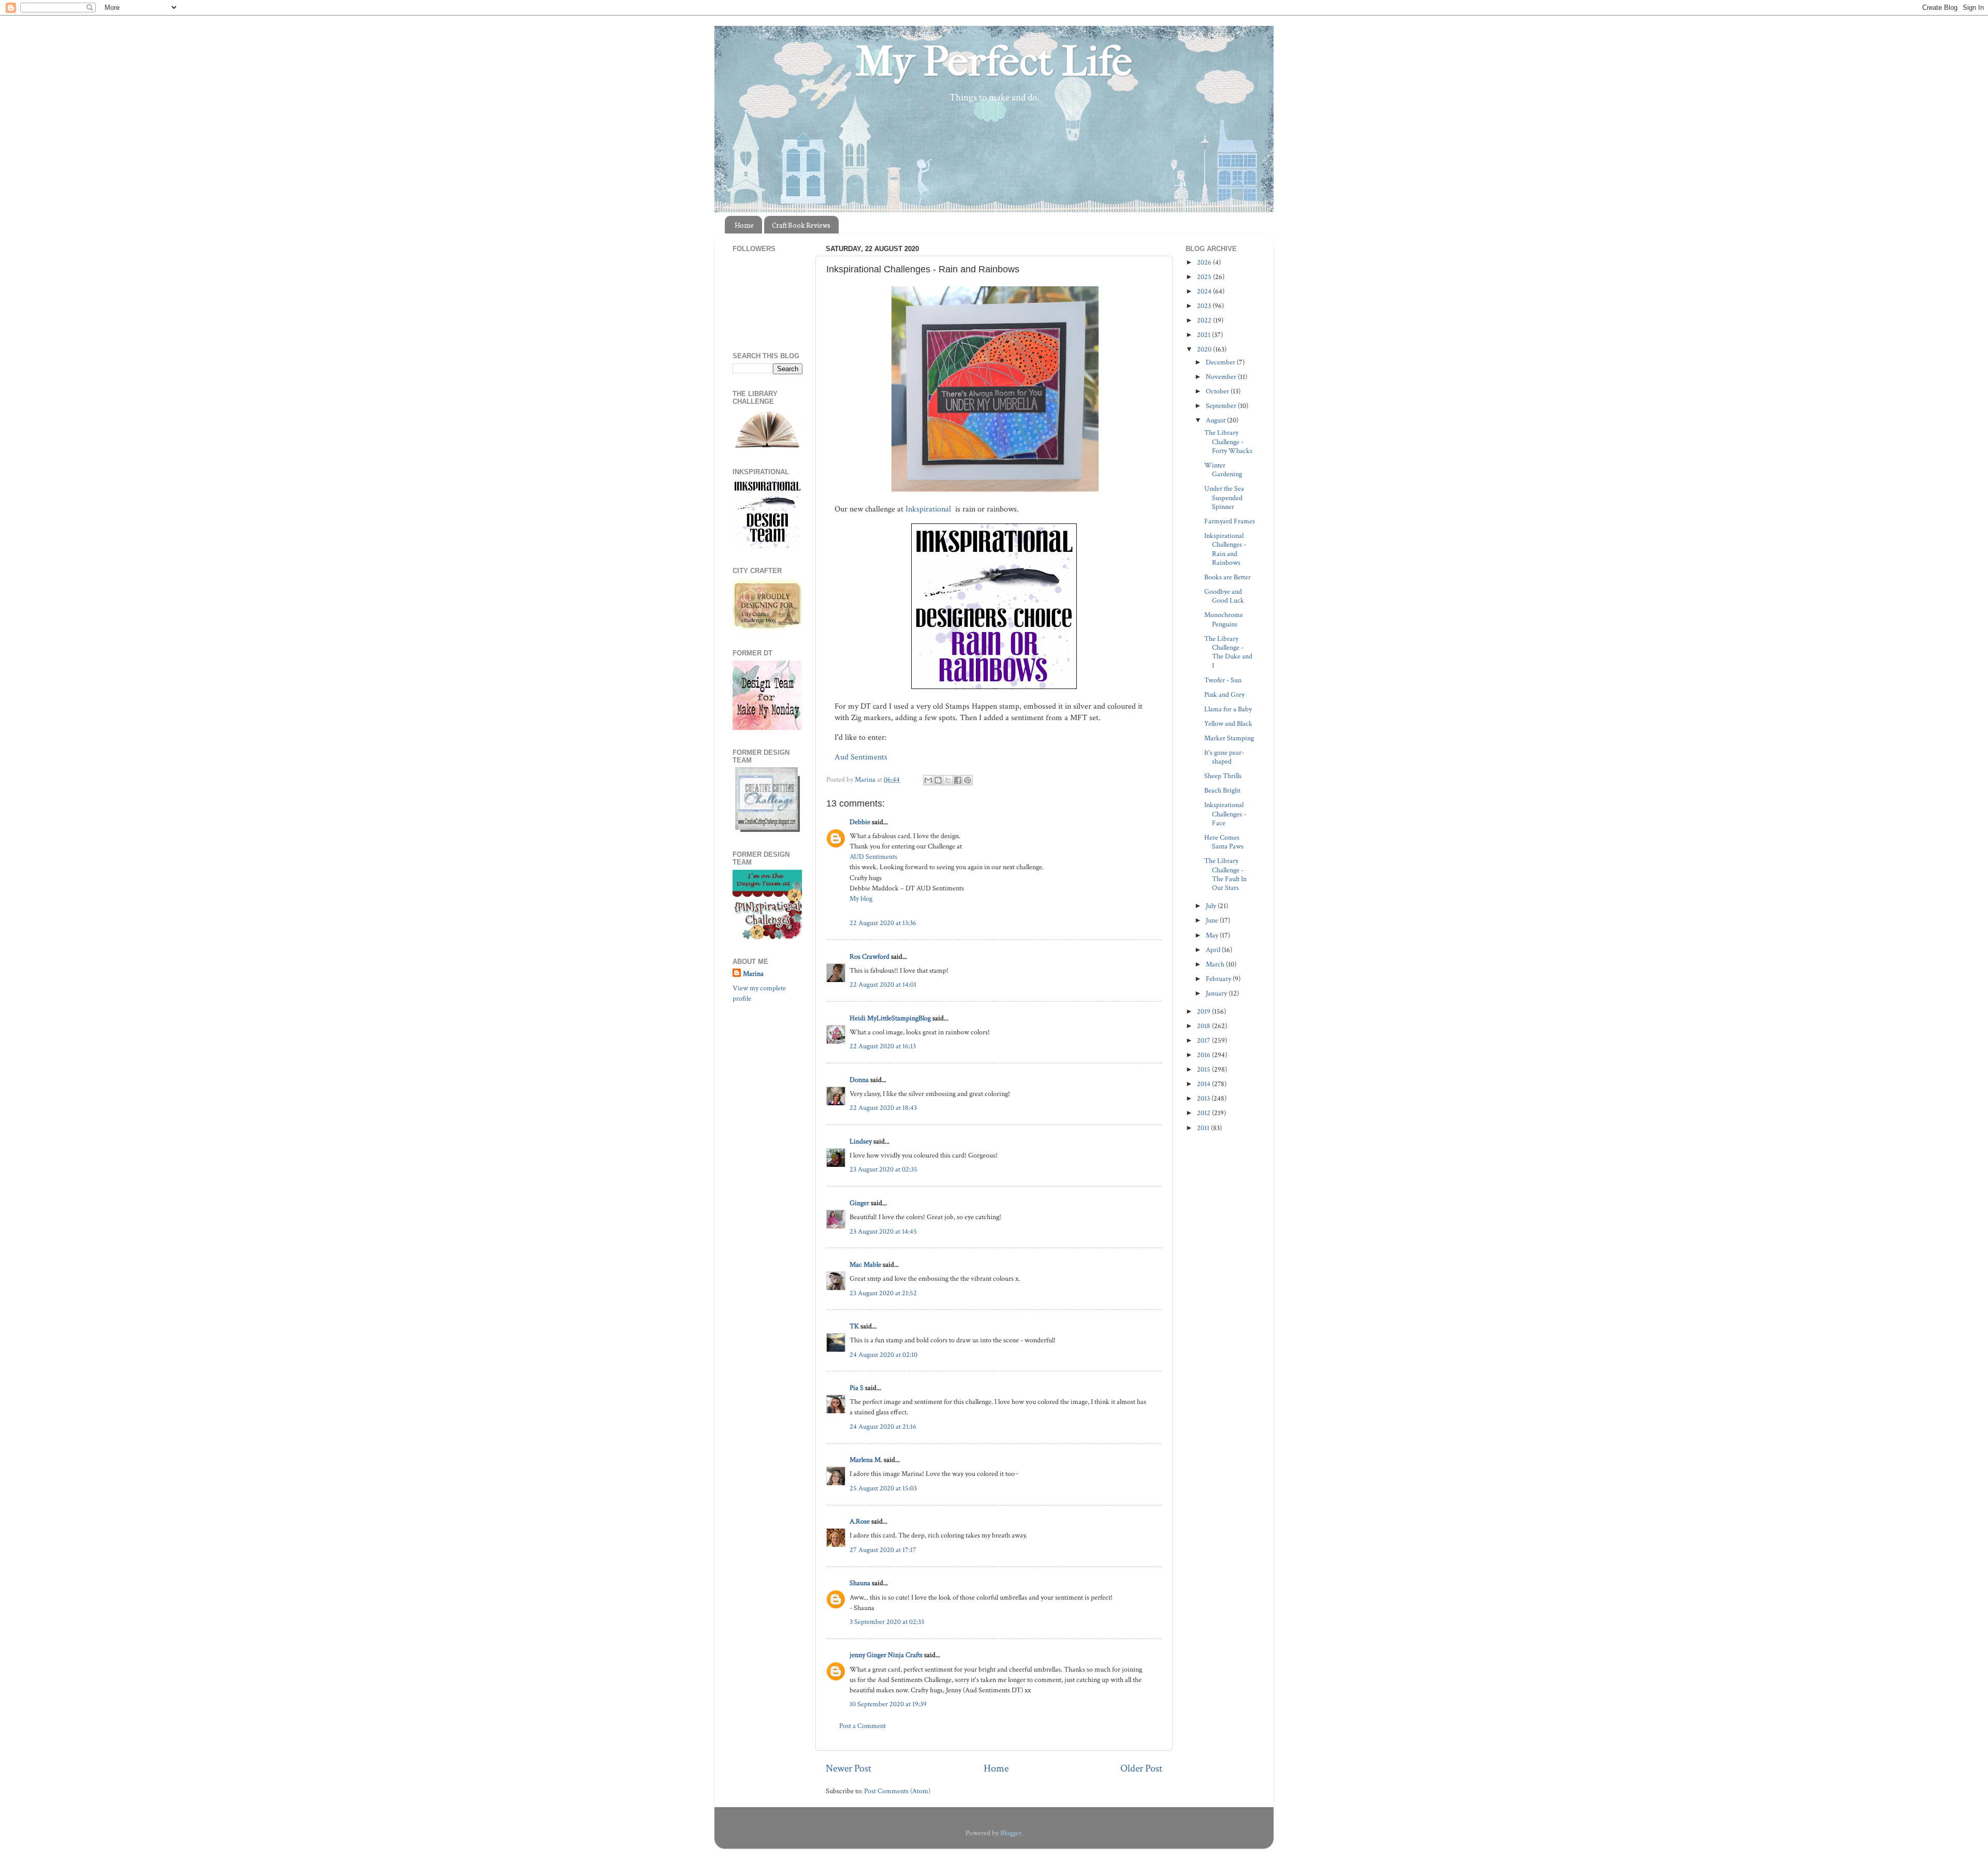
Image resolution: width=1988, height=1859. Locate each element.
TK (854, 1326)
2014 (1204, 1084)
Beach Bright (1222, 790)
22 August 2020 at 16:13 (883, 1046)
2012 (1204, 1113)
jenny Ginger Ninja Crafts (886, 1655)
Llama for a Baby (1228, 709)
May (1213, 935)
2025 (1205, 277)
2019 (1204, 1011)
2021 (1204, 335)
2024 (1205, 291)
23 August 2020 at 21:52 (883, 1293)
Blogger (1011, 1833)
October (1218, 391)
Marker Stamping (1229, 738)
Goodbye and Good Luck (1224, 596)
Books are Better (1227, 577)
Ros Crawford (869, 956)
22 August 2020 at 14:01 (883, 984)
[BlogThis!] (938, 780)
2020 (1205, 349)
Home (744, 225)
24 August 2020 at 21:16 (883, 1426)
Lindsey (861, 1141)
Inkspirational (929, 509)
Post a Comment (863, 1726)
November (1222, 377)
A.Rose (860, 1521)
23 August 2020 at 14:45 (883, 1231)
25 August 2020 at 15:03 (883, 1488)
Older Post (1141, 1768)
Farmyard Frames (1230, 521)
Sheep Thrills (1223, 776)
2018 (1204, 1026)
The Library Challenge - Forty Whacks (1228, 442)
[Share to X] (948, 780)
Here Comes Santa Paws (1224, 842)
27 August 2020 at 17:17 (883, 1550)
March (1216, 964)
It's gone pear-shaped (1224, 757)
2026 (1205, 262)
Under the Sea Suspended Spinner (1224, 497)
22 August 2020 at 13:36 (883, 923)
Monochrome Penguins (1224, 619)
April (1214, 950)
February (1219, 979)
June (1213, 920)
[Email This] (928, 780)
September (1222, 406)
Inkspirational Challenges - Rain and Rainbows (1225, 549)
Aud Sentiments (862, 757)
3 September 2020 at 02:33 (887, 1622)
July (1212, 906)
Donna (859, 1080)
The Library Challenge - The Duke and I (1228, 652)
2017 (1204, 1040)
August (1216, 420)
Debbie (860, 822)
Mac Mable (865, 1264)
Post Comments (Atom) (897, 1791)
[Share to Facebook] (958, 780)
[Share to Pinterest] (968, 780)
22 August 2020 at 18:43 (883, 1108)
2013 (1204, 1098)
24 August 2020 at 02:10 (883, 1355)
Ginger (859, 1203)
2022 (1205, 320)
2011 (1204, 1128)
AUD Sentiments (873, 857)
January (1217, 993)
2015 (1204, 1069)
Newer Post (849, 1768)
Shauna (860, 1583)
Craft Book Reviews (801, 225)
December (1221, 362)
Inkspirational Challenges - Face (1225, 814)
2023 (1205, 306)
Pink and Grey (1224, 694)
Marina (753, 974)
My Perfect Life (994, 62)
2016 (1204, 1055)
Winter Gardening (1223, 470)
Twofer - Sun (1223, 680)
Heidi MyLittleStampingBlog (890, 1018)
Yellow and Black (1228, 723)
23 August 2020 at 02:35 (883, 1169)
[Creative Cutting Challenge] (768, 830)
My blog (861, 898)
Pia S (857, 1388)
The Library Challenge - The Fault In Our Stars (1225, 874)
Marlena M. (866, 1460)
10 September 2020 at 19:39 (888, 1704)
